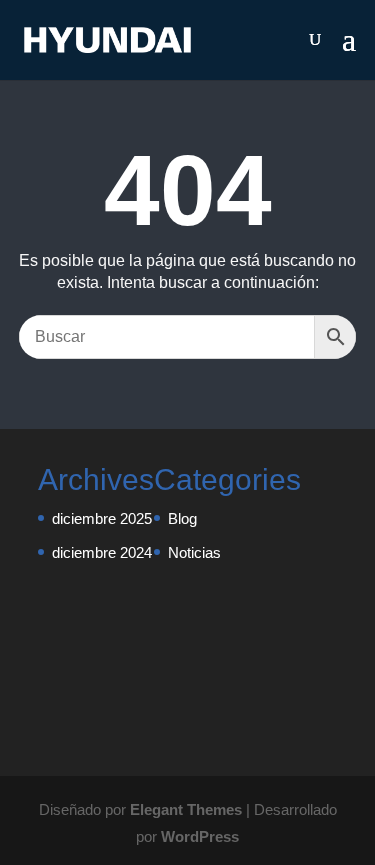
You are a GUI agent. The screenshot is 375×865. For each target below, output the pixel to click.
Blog (182, 518)
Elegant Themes (186, 809)
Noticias (194, 552)
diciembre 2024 (102, 552)
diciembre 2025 (102, 518)
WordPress (200, 836)
